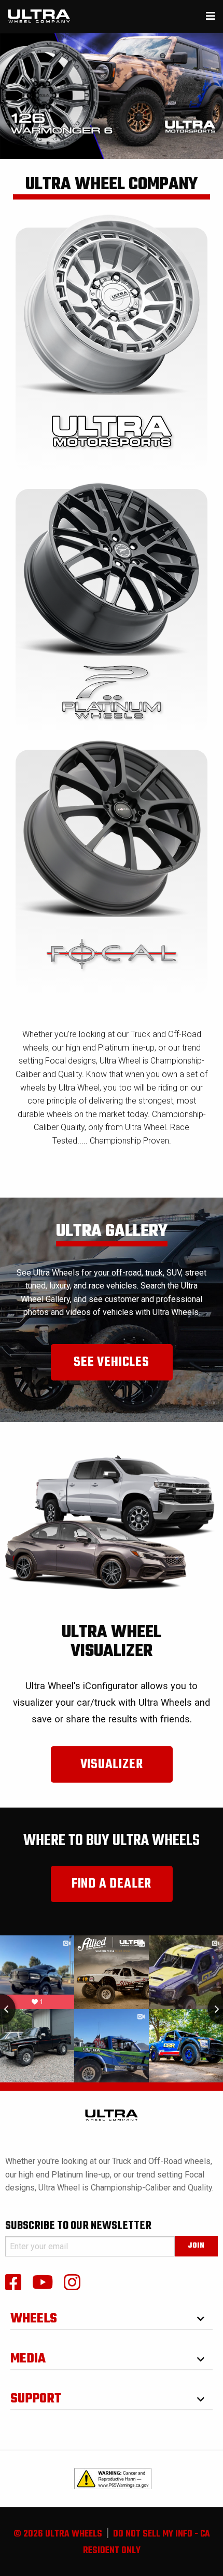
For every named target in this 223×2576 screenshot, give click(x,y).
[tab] (112, 2315)
